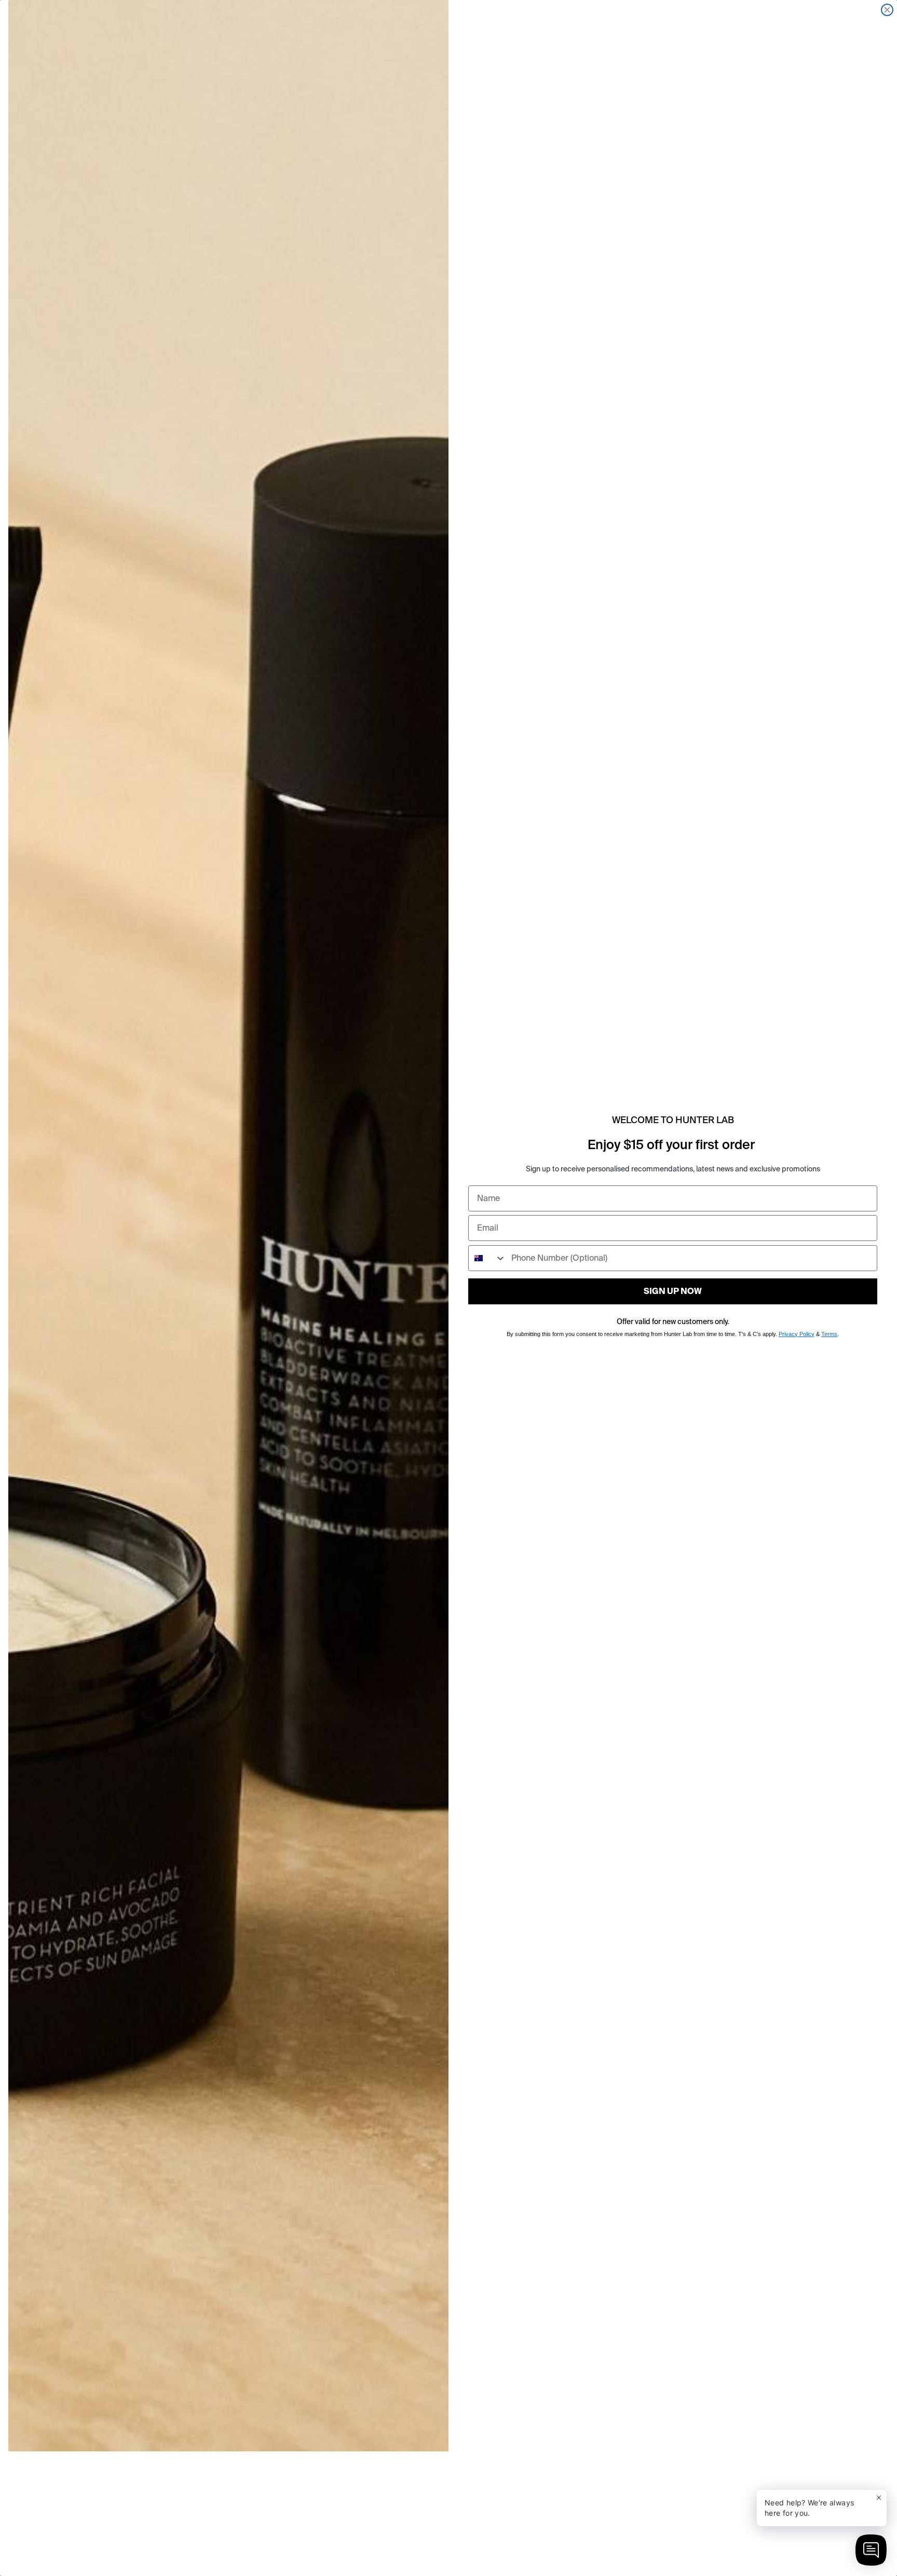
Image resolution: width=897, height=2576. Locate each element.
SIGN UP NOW (673, 1291)
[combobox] (487, 1258)
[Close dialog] (887, 10)
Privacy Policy (797, 1334)
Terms (829, 1334)
